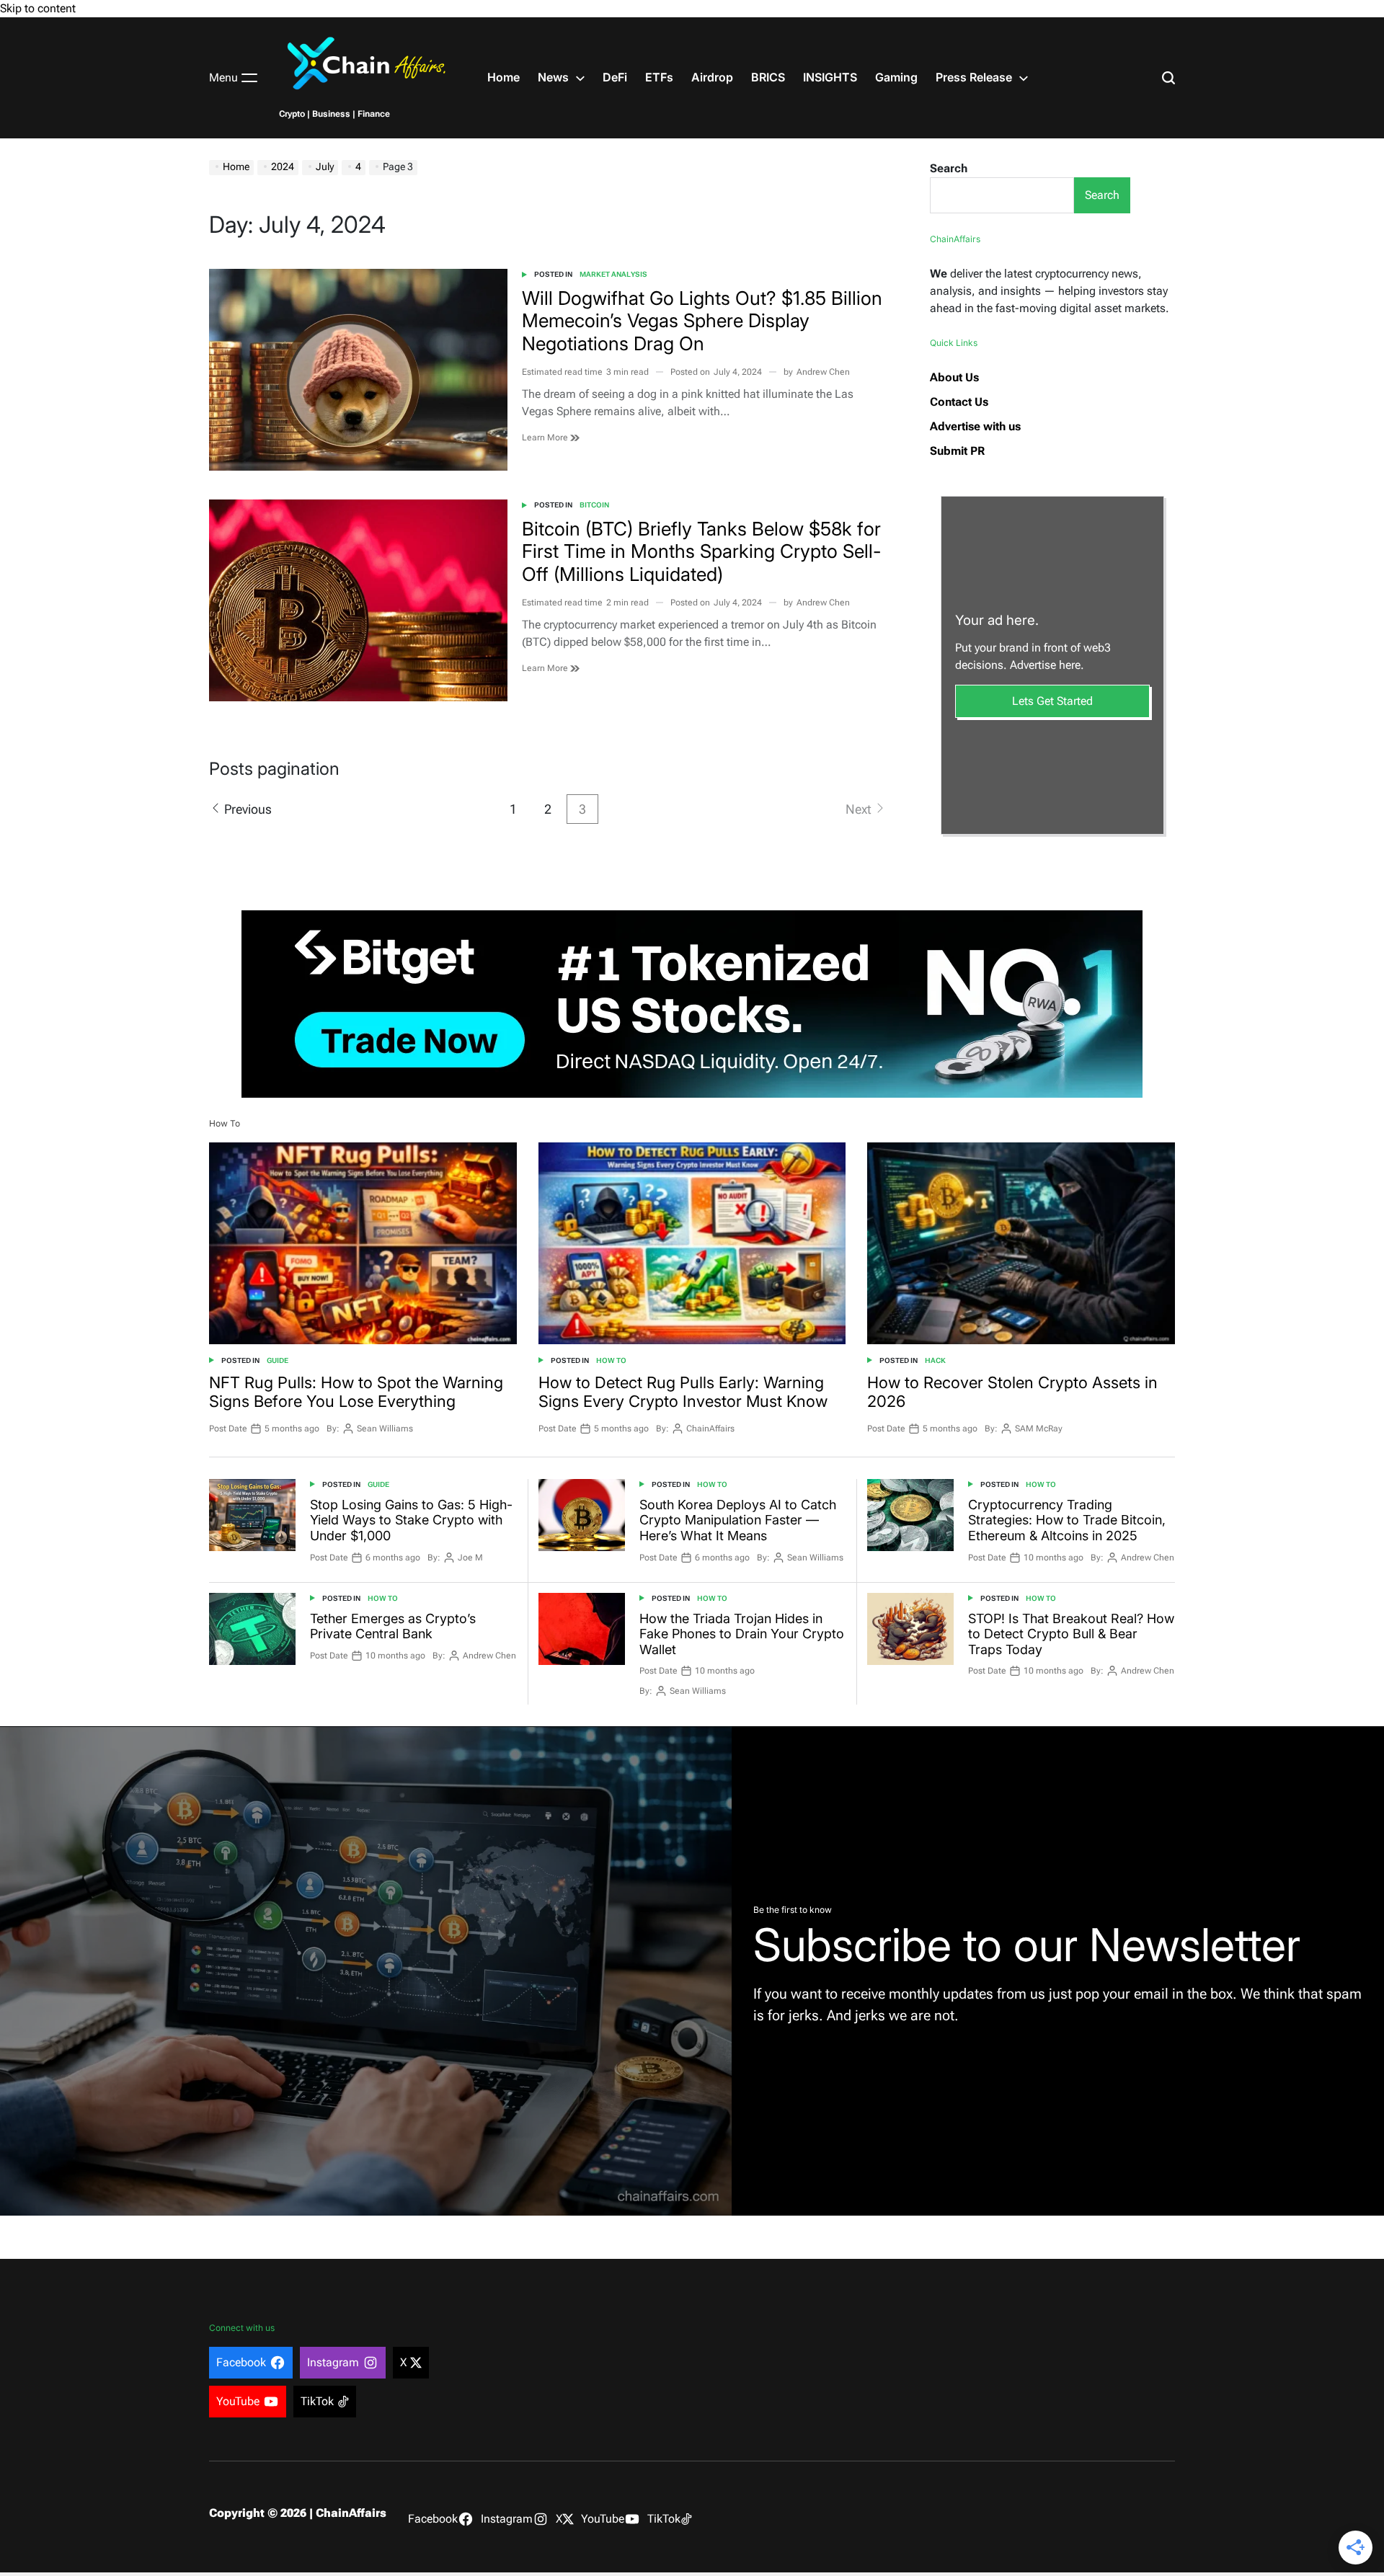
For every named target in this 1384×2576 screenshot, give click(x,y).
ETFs (659, 77)
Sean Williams (385, 1429)
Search (949, 168)
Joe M (470, 1558)
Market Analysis (613, 274)
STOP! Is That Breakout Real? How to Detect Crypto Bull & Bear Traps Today (1071, 1634)
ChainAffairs (710, 1429)
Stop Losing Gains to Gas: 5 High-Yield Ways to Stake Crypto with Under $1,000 (411, 1520)
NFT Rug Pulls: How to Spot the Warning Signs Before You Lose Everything (356, 1392)
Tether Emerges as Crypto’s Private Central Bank (393, 1626)
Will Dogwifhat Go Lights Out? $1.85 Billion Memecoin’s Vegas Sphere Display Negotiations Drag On (702, 320)
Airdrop (712, 77)
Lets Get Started (1052, 701)
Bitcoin (594, 505)
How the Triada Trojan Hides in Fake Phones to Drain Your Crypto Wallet (742, 1634)
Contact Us (959, 402)
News (553, 77)
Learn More (546, 438)
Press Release (974, 77)
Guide (278, 1360)
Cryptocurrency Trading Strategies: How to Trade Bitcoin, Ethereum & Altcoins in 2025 (1067, 1520)
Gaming (896, 77)
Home (504, 77)
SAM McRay (1039, 1429)
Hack (935, 1360)
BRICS (768, 77)
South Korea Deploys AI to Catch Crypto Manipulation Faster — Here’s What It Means (738, 1520)
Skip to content (38, 8)
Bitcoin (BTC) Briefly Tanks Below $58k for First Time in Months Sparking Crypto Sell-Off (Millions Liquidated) (701, 551)
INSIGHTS (830, 77)
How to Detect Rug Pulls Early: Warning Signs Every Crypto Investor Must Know (683, 1392)
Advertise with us (975, 426)
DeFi (615, 77)
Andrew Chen (823, 372)
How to (611, 1360)
